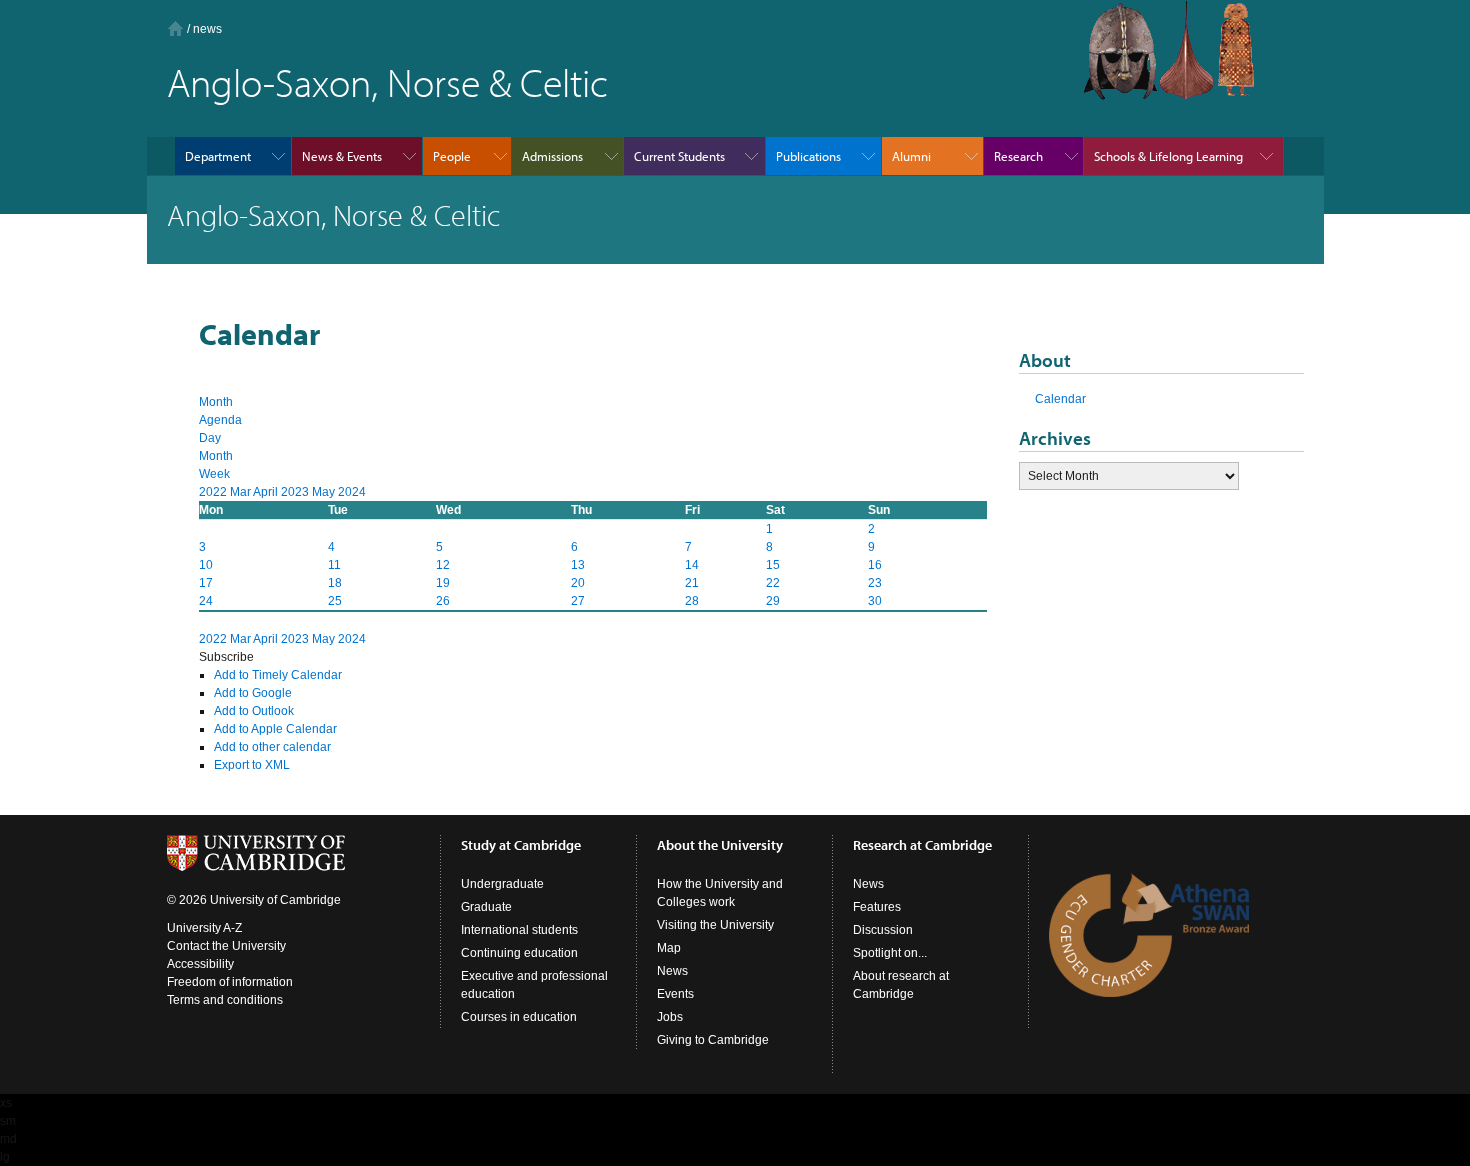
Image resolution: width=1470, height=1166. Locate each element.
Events (675, 994)
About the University (720, 845)
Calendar (1060, 399)
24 (206, 601)
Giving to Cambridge (713, 1040)
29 (773, 601)
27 (578, 601)
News (672, 971)
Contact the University (226, 946)
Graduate (486, 907)
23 (875, 583)
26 (443, 601)
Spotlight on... (890, 953)
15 (773, 565)
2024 (352, 492)
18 (335, 583)
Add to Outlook (254, 711)
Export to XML (252, 765)
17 (206, 583)
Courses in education (519, 1017)
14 (692, 565)
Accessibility (200, 964)
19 (443, 583)
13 (578, 565)
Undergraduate (502, 884)
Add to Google (253, 693)
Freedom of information (230, 982)
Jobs (670, 1017)
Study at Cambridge (521, 845)
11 (334, 565)
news (207, 29)
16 (875, 565)
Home (175, 28)
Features (877, 907)
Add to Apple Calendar (275, 729)
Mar (241, 492)
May (325, 492)
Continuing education (519, 953)
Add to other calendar (272, 747)
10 (206, 565)
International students (519, 930)
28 (692, 601)
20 (578, 583)
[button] (226, 657)
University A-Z (204, 928)
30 (875, 601)
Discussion (883, 930)
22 (773, 583)
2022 (214, 492)
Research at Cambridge (922, 845)
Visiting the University (715, 925)
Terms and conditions (225, 1000)
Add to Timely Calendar (278, 675)
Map (669, 948)
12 (443, 565)
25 (335, 601)
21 (692, 583)
